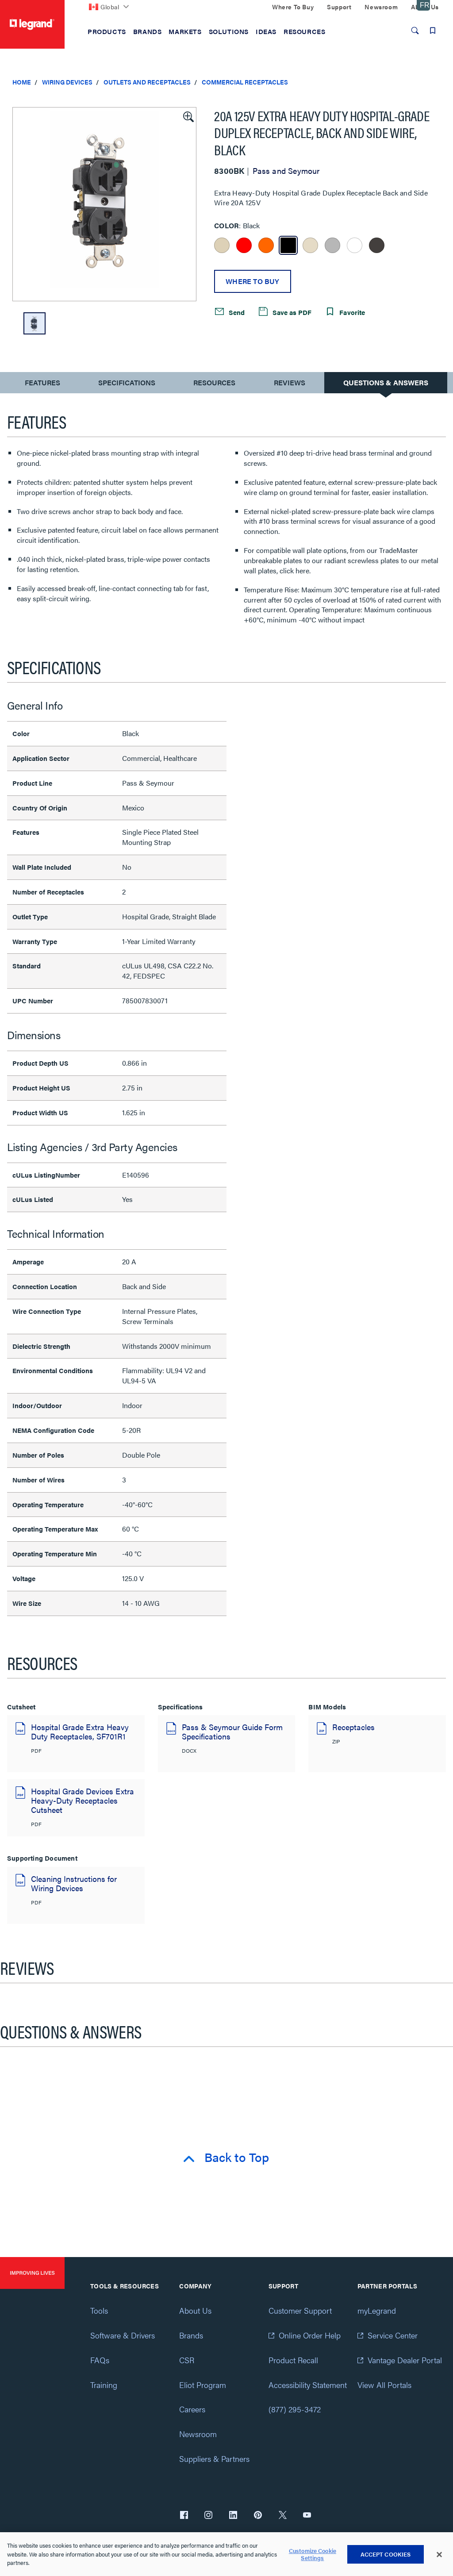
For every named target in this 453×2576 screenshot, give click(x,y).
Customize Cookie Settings (313, 2554)
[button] (188, 116)
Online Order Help (310, 2335)
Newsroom (198, 2434)
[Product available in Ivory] (222, 245)
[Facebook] (184, 2516)
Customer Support (300, 2310)
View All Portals (384, 2385)
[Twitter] (283, 2516)
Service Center (393, 2335)
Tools (99, 2310)
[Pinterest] (258, 2516)
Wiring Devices (67, 82)
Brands (191, 2335)
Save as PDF (291, 312)
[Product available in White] (355, 245)
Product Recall (293, 2360)
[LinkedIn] (233, 2516)
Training (104, 2385)
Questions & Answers (386, 382)
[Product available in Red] (244, 245)
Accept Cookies (386, 2554)
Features (42, 385)
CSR (187, 2360)
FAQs (100, 2360)
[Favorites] (433, 31)
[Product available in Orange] (266, 245)
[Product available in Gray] (332, 245)
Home (22, 82)
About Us (195, 2310)
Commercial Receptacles (245, 82)
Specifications (127, 382)
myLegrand (377, 2310)
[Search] (415, 31)
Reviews (290, 382)
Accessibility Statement (308, 2385)
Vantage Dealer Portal (405, 2360)
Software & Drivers (123, 2335)
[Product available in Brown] (377, 245)
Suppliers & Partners (214, 2459)
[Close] (439, 2554)
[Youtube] (307, 2516)
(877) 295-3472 (295, 2409)
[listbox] (104, 204)
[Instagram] (208, 2516)
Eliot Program (203, 2385)
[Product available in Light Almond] (310, 245)
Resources (214, 382)
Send (236, 312)
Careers (192, 2409)
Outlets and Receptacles (147, 82)
